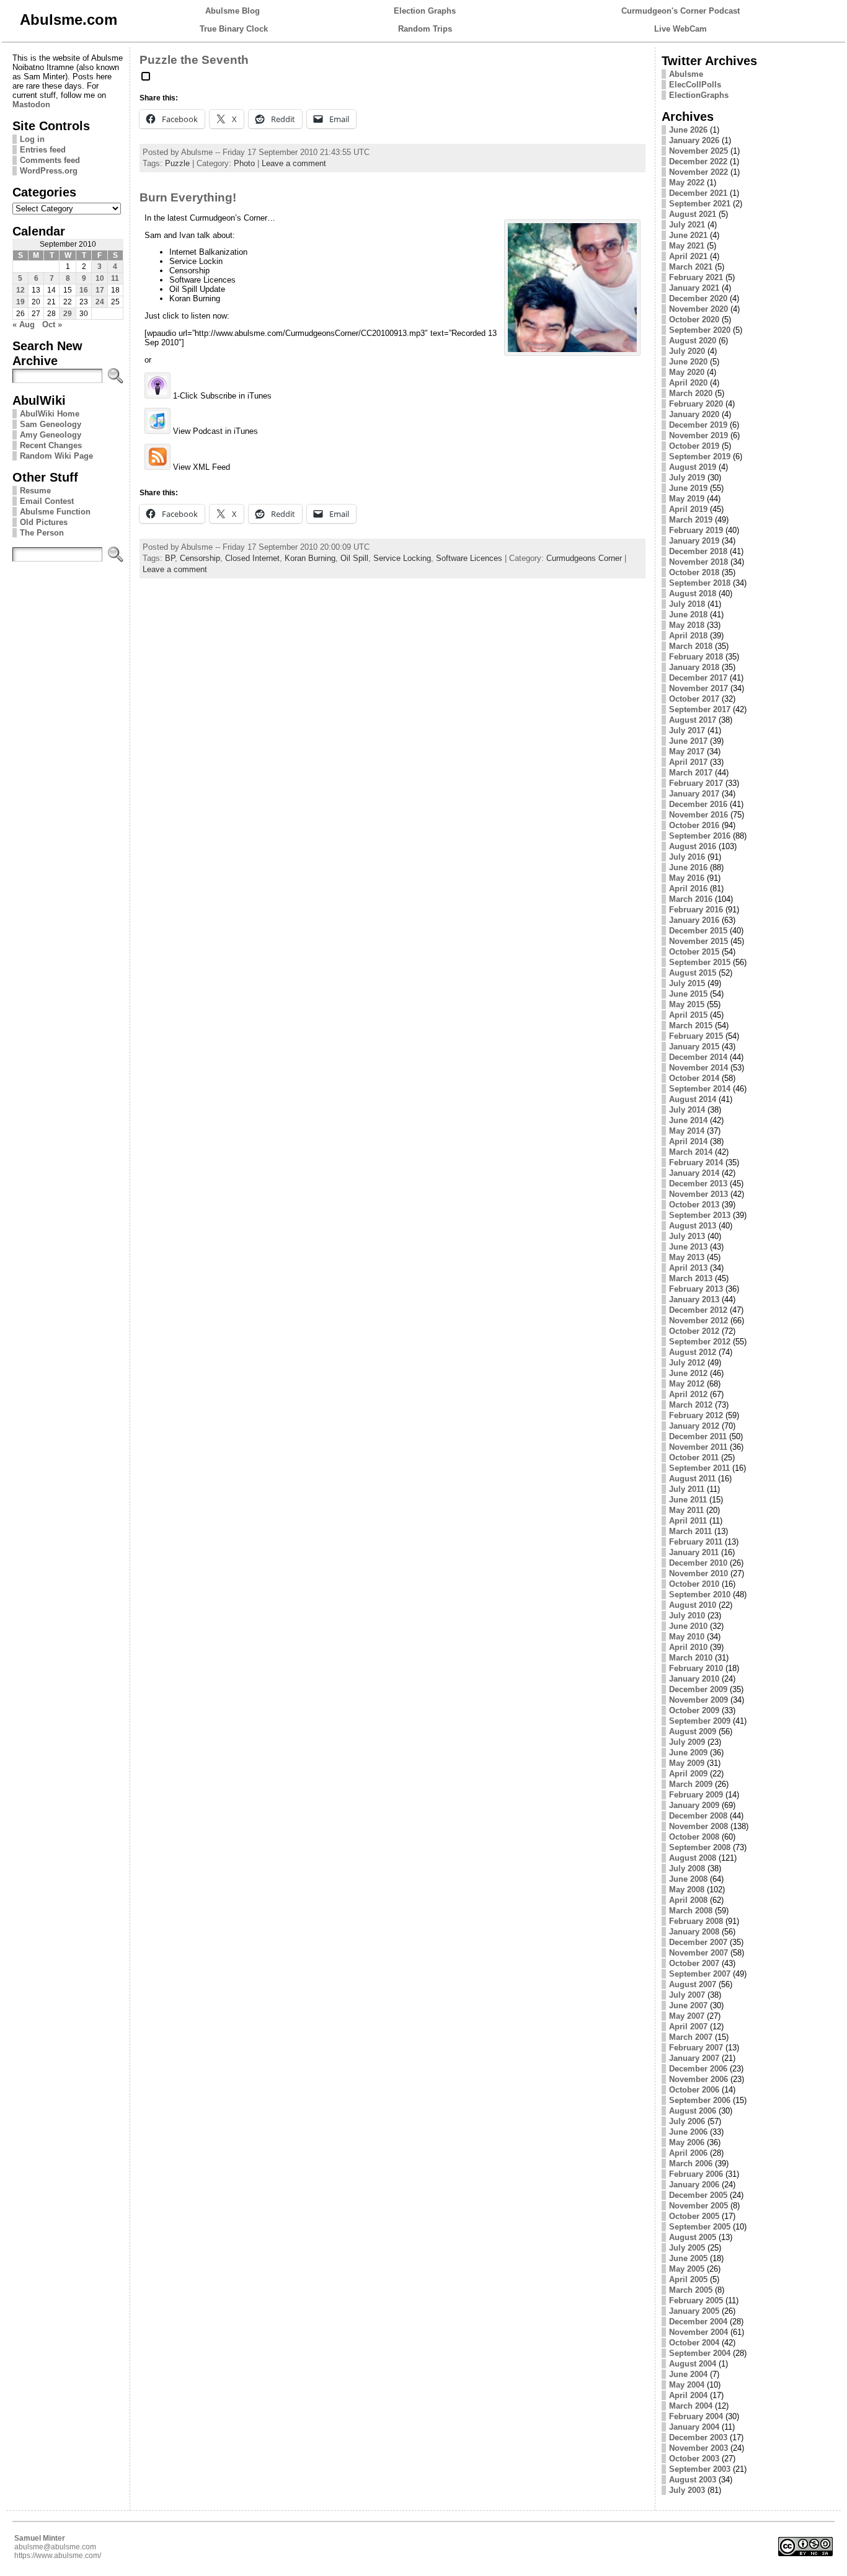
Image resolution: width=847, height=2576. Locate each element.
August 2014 (693, 1099)
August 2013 (693, 1226)
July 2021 (687, 225)
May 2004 (687, 2385)
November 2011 (698, 1447)
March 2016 (691, 899)
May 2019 (687, 499)
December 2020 (698, 298)
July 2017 (687, 730)
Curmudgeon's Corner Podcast (681, 11)
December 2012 (698, 1310)
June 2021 (688, 235)
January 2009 (694, 1805)
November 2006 (698, 2079)
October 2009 (694, 1710)
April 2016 (688, 889)
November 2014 (698, 1068)
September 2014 (700, 1089)
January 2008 (694, 1932)
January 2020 (694, 414)
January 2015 (694, 1047)
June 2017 (688, 741)
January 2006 (694, 2185)
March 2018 (691, 646)
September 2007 (700, 1974)
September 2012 (700, 1342)
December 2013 (698, 1184)
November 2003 (698, 2448)
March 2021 (691, 267)
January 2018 (694, 667)
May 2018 (687, 625)
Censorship (200, 558)
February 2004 (696, 2416)
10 (100, 278)
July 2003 (687, 2490)
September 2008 (700, 1847)
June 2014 (688, 1120)
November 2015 (698, 941)
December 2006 (698, 2069)
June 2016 (688, 867)
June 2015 (688, 994)
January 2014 (694, 1173)
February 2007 (696, 2048)
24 (100, 302)
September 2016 (700, 836)
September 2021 (700, 204)
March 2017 (691, 773)
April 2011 (688, 1521)
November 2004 (698, 2332)
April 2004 (688, 2395)
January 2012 (694, 1426)
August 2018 (693, 593)
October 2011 (694, 1458)
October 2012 (694, 1331)
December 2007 (698, 1942)
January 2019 (694, 541)
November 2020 (698, 309)
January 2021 (694, 288)
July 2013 (687, 1236)
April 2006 (688, 2153)
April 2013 (688, 1268)
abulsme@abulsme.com (55, 2547)
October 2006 (694, 2090)
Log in (32, 139)
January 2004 (694, 2427)
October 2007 (694, 1963)
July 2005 (687, 2248)
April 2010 (688, 1647)
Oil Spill (354, 558)
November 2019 (698, 435)
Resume (35, 491)
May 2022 (687, 183)
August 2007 (693, 1984)
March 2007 (691, 2037)
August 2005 (693, 2237)
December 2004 (698, 2322)
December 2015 (698, 931)
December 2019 (698, 425)
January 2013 (694, 1299)
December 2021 (698, 193)
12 (20, 290)
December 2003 (698, 2437)
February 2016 (696, 910)
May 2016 (687, 878)
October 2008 (694, 1837)
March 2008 (691, 1911)
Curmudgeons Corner (584, 558)
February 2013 (696, 1289)
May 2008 (687, 1890)
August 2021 (693, 214)
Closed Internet (252, 558)
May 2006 (687, 2142)
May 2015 (687, 1004)
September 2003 (700, 2469)
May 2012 (687, 1384)
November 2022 (698, 172)
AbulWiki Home (50, 414)
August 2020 (693, 341)
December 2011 (698, 1436)
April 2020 (688, 383)
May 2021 (687, 246)
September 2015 (700, 962)
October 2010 (694, 1584)
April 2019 (688, 509)
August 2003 (693, 2480)
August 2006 (693, 2111)
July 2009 (687, 1742)
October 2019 (694, 446)
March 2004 (691, 2406)
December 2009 (698, 1689)
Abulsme (686, 74)
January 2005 (694, 2311)
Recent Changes (51, 445)
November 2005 (698, 2206)
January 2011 (694, 1552)
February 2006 (696, 2174)
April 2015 (688, 1015)
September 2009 (700, 1721)
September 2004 (700, 2353)
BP (170, 558)
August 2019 (693, 467)
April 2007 (688, 2027)
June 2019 (688, 488)
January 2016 (694, 920)
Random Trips (425, 29)
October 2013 (694, 1205)
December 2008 (698, 1816)
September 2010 (700, 1595)
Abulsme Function (55, 512)
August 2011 (692, 1479)
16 (84, 290)
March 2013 (691, 1278)
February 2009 (696, 1795)
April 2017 (688, 762)
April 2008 (688, 1900)
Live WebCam (681, 29)
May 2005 (687, 2269)
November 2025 (698, 151)
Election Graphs (425, 11)
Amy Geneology (51, 435)
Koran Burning (310, 558)
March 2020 (691, 393)
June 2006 (688, 2132)
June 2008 (688, 1879)
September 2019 (700, 457)
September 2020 (700, 330)
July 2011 (687, 1489)
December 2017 (698, 678)
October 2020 (694, 320)
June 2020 (688, 362)
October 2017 (694, 699)
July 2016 (687, 857)
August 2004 (693, 2364)
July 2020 (687, 351)
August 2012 (693, 1352)
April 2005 (688, 2279)
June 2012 (688, 1373)
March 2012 (691, 1405)
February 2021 (696, 277)
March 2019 (691, 520)
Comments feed (50, 160)
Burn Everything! (188, 197)
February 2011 (696, 1542)
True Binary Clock (234, 29)
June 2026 (688, 130)
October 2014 (694, 1078)
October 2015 (694, 952)
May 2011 (686, 1510)
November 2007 (698, 1953)
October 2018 (694, 572)
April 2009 (688, 1774)
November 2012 (698, 1321)
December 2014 (698, 1057)
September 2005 (700, 2227)
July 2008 (687, 1868)
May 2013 (687, 1257)
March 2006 (691, 2164)
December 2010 (698, 1563)
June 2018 (688, 615)
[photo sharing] (146, 81)
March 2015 (691, 1026)
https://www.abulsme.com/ (58, 2556)
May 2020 (687, 372)
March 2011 (690, 1531)
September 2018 (700, 583)
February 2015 (696, 1036)
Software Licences (469, 558)
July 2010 (687, 1616)
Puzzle (177, 163)
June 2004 (688, 2374)
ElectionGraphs (699, 95)
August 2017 (693, 720)
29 (68, 314)
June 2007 (688, 2005)
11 (115, 278)
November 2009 (698, 1700)
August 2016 (693, 846)
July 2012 (687, 1363)
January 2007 (694, 2058)
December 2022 (698, 161)
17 (100, 290)
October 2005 (694, 2216)
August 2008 (693, 1858)
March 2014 (691, 1152)
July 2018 (687, 604)
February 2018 (696, 657)
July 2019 (687, 478)
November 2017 (698, 688)
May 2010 (687, 1637)
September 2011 (699, 1468)
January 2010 (694, 1679)
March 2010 (691, 1658)
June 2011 (688, 1500)
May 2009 (687, 1763)
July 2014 (687, 1110)
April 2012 (688, 1394)
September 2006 (700, 2100)
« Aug (24, 324)
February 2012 (696, 1415)
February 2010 (696, 1668)
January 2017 (694, 794)
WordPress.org (49, 171)
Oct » (52, 324)
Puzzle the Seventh (194, 60)
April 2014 (688, 1141)
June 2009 (688, 1753)
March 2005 (691, 2290)
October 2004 (694, 2343)
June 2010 (688, 1626)
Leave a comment (294, 163)
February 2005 (696, 2300)
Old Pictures (44, 522)
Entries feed (43, 150)
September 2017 (700, 709)
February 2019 (696, 530)
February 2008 (696, 1921)
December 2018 (698, 551)
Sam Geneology (51, 424)
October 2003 (694, 2459)
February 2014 (696, 1162)
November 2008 (698, 1826)
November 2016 (698, 815)
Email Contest (47, 501)
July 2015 (687, 983)
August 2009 (693, 1731)
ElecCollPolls (695, 85)
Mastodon (31, 104)
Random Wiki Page (56, 456)
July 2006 (687, 2121)
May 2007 (687, 2016)
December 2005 (698, 2195)
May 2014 (687, 1131)
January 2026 (694, 140)
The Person (42, 533)
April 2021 (688, 256)
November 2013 (698, 1194)
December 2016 (698, 804)
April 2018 (688, 636)
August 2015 (693, 973)
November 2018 (698, 562)
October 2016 (694, 825)
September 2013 (700, 1215)
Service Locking (402, 558)
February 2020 (696, 404)
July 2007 (687, 1995)
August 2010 (693, 1605)
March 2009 (691, 1784)
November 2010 (698, 1573)
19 (20, 302)
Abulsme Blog (233, 11)
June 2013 (688, 1247)
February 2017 (696, 783)
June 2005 (688, 2258)
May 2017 (687, 752)
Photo (244, 163)
